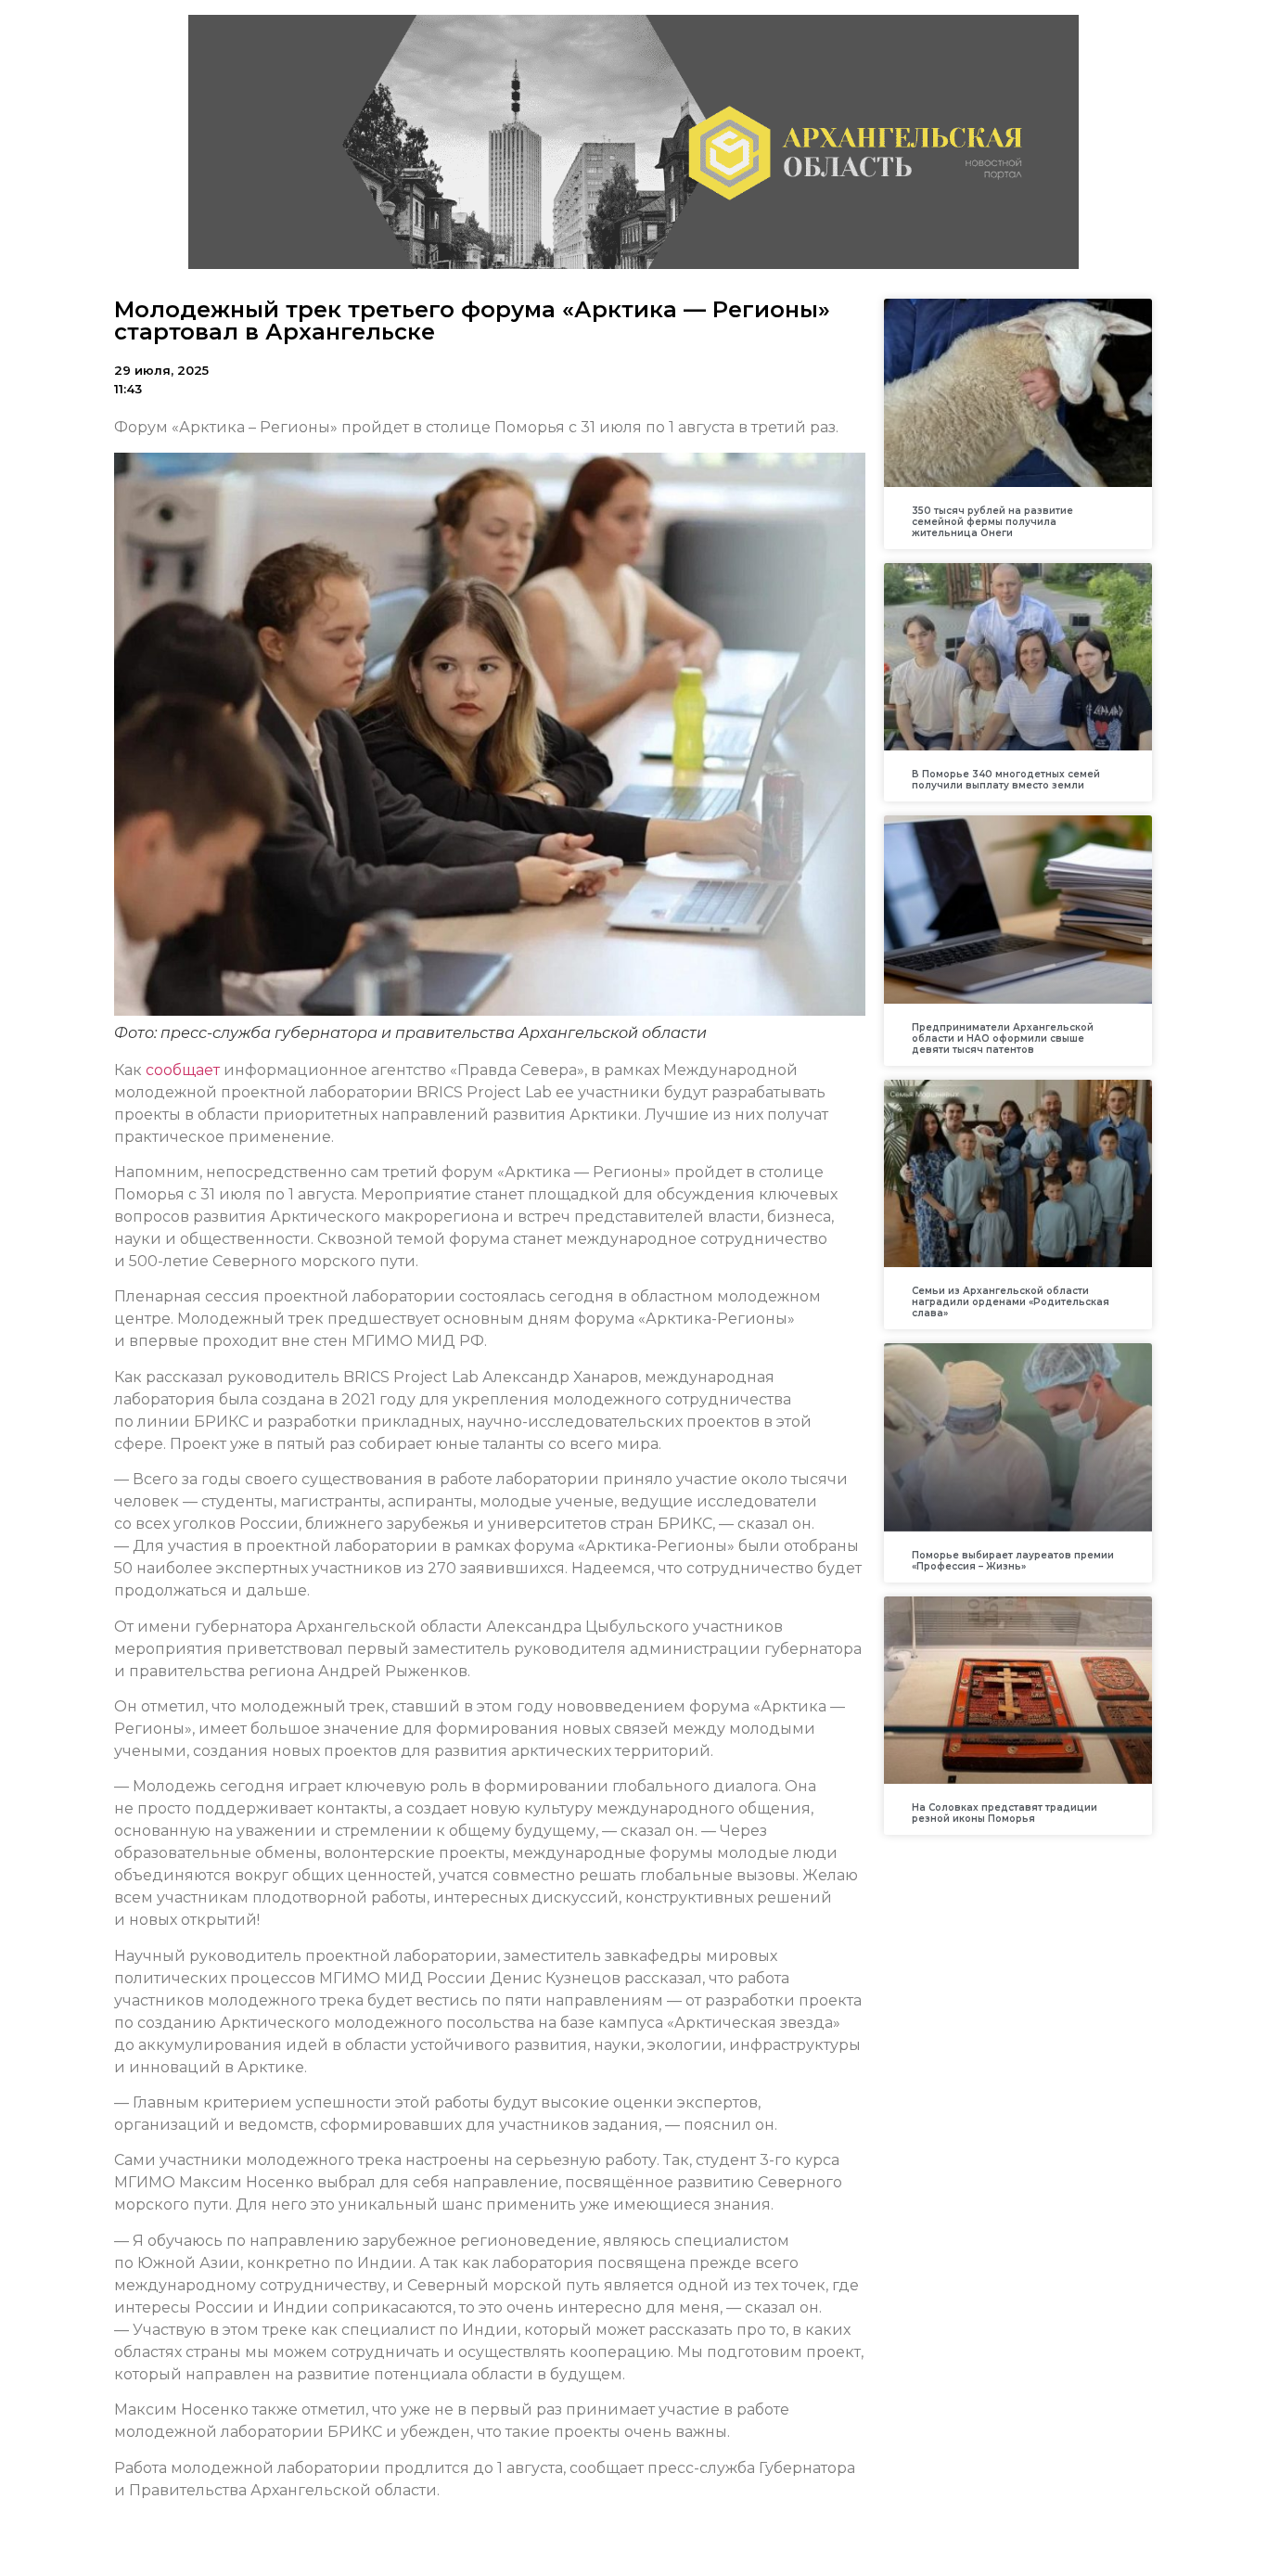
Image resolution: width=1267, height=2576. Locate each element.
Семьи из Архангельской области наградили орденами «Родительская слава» (1011, 1302)
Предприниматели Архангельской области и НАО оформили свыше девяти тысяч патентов (1003, 1038)
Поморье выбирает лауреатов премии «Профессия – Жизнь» (1013, 1561)
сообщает (183, 1070)
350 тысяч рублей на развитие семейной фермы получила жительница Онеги (992, 522)
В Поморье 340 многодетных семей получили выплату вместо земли (1006, 780)
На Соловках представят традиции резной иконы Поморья (1005, 1813)
